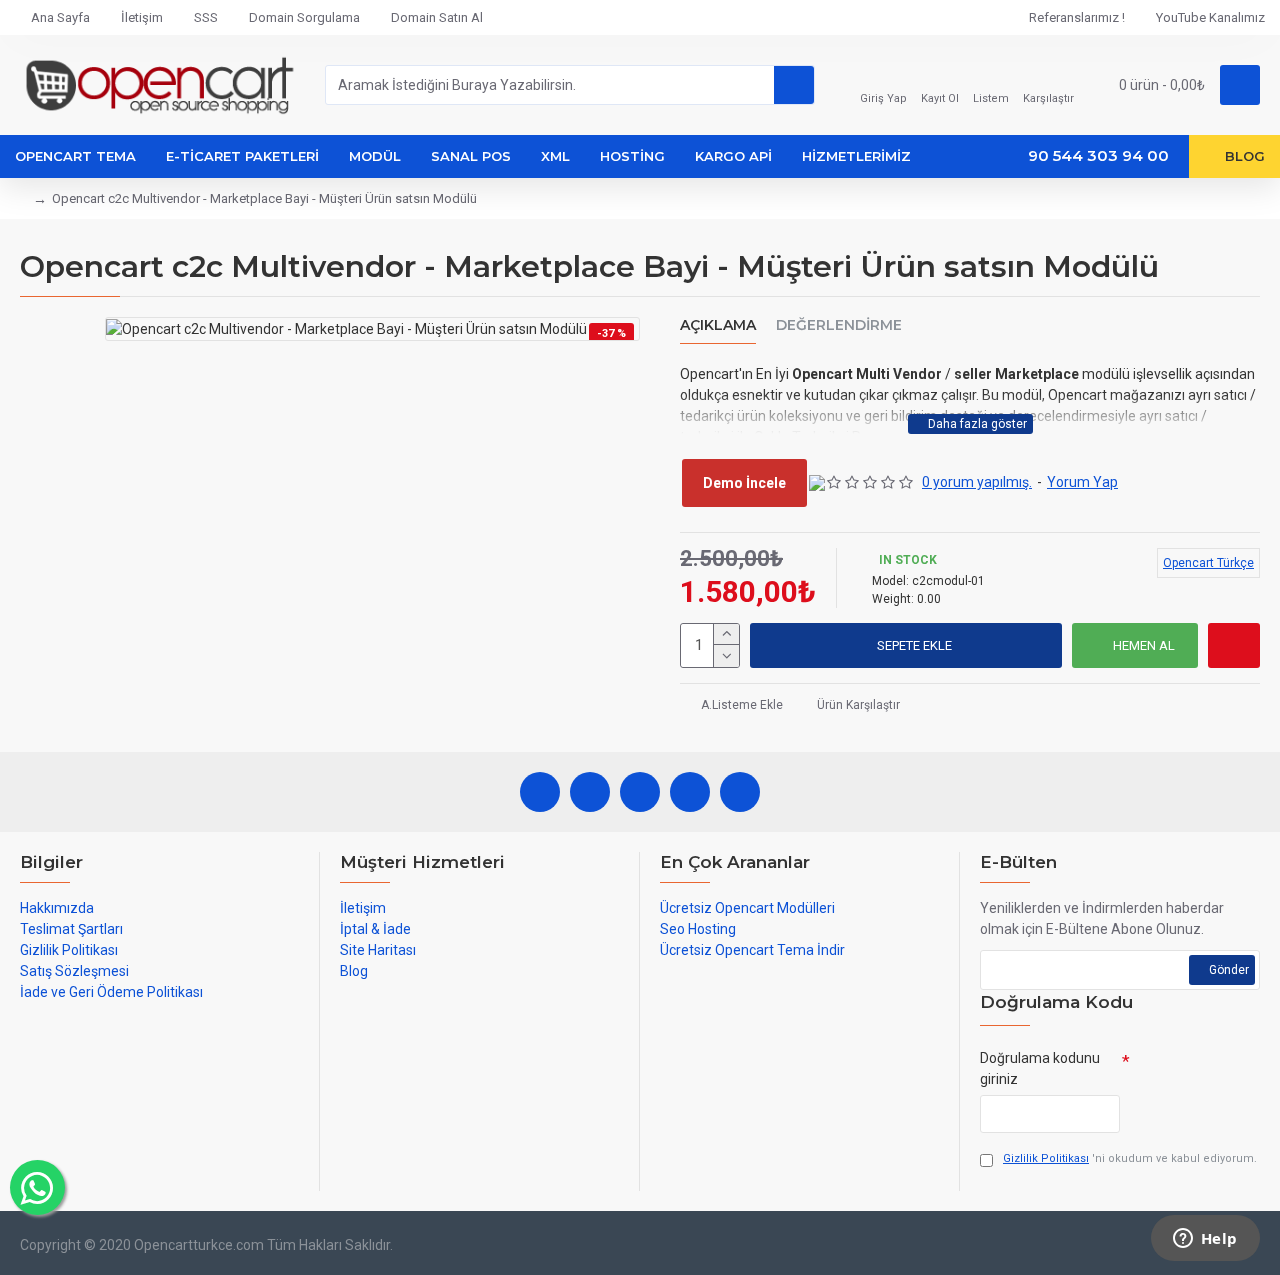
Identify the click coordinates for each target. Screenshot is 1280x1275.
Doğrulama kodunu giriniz (1040, 1068)
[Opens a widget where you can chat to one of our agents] (1205, 1240)
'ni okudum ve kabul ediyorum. (1130, 1158)
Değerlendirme (839, 325)
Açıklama (718, 325)
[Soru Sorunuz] (1234, 645)
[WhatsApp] (590, 792)
